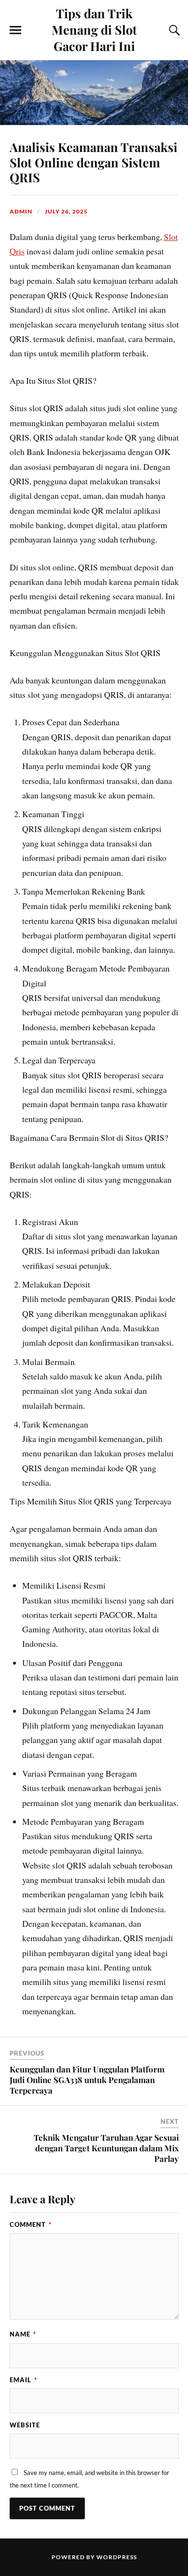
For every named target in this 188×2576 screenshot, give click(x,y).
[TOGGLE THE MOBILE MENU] (15, 30)
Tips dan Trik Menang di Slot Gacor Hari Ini (94, 29)
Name (23, 2334)
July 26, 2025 (66, 211)
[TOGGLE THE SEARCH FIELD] (173, 30)
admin (21, 211)
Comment (31, 2224)
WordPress (117, 2557)
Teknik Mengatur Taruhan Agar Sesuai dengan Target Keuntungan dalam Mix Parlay (106, 2148)
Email (23, 2380)
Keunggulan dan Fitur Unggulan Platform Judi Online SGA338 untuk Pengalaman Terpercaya (87, 2080)
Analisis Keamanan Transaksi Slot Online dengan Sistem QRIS (94, 162)
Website (25, 2425)
